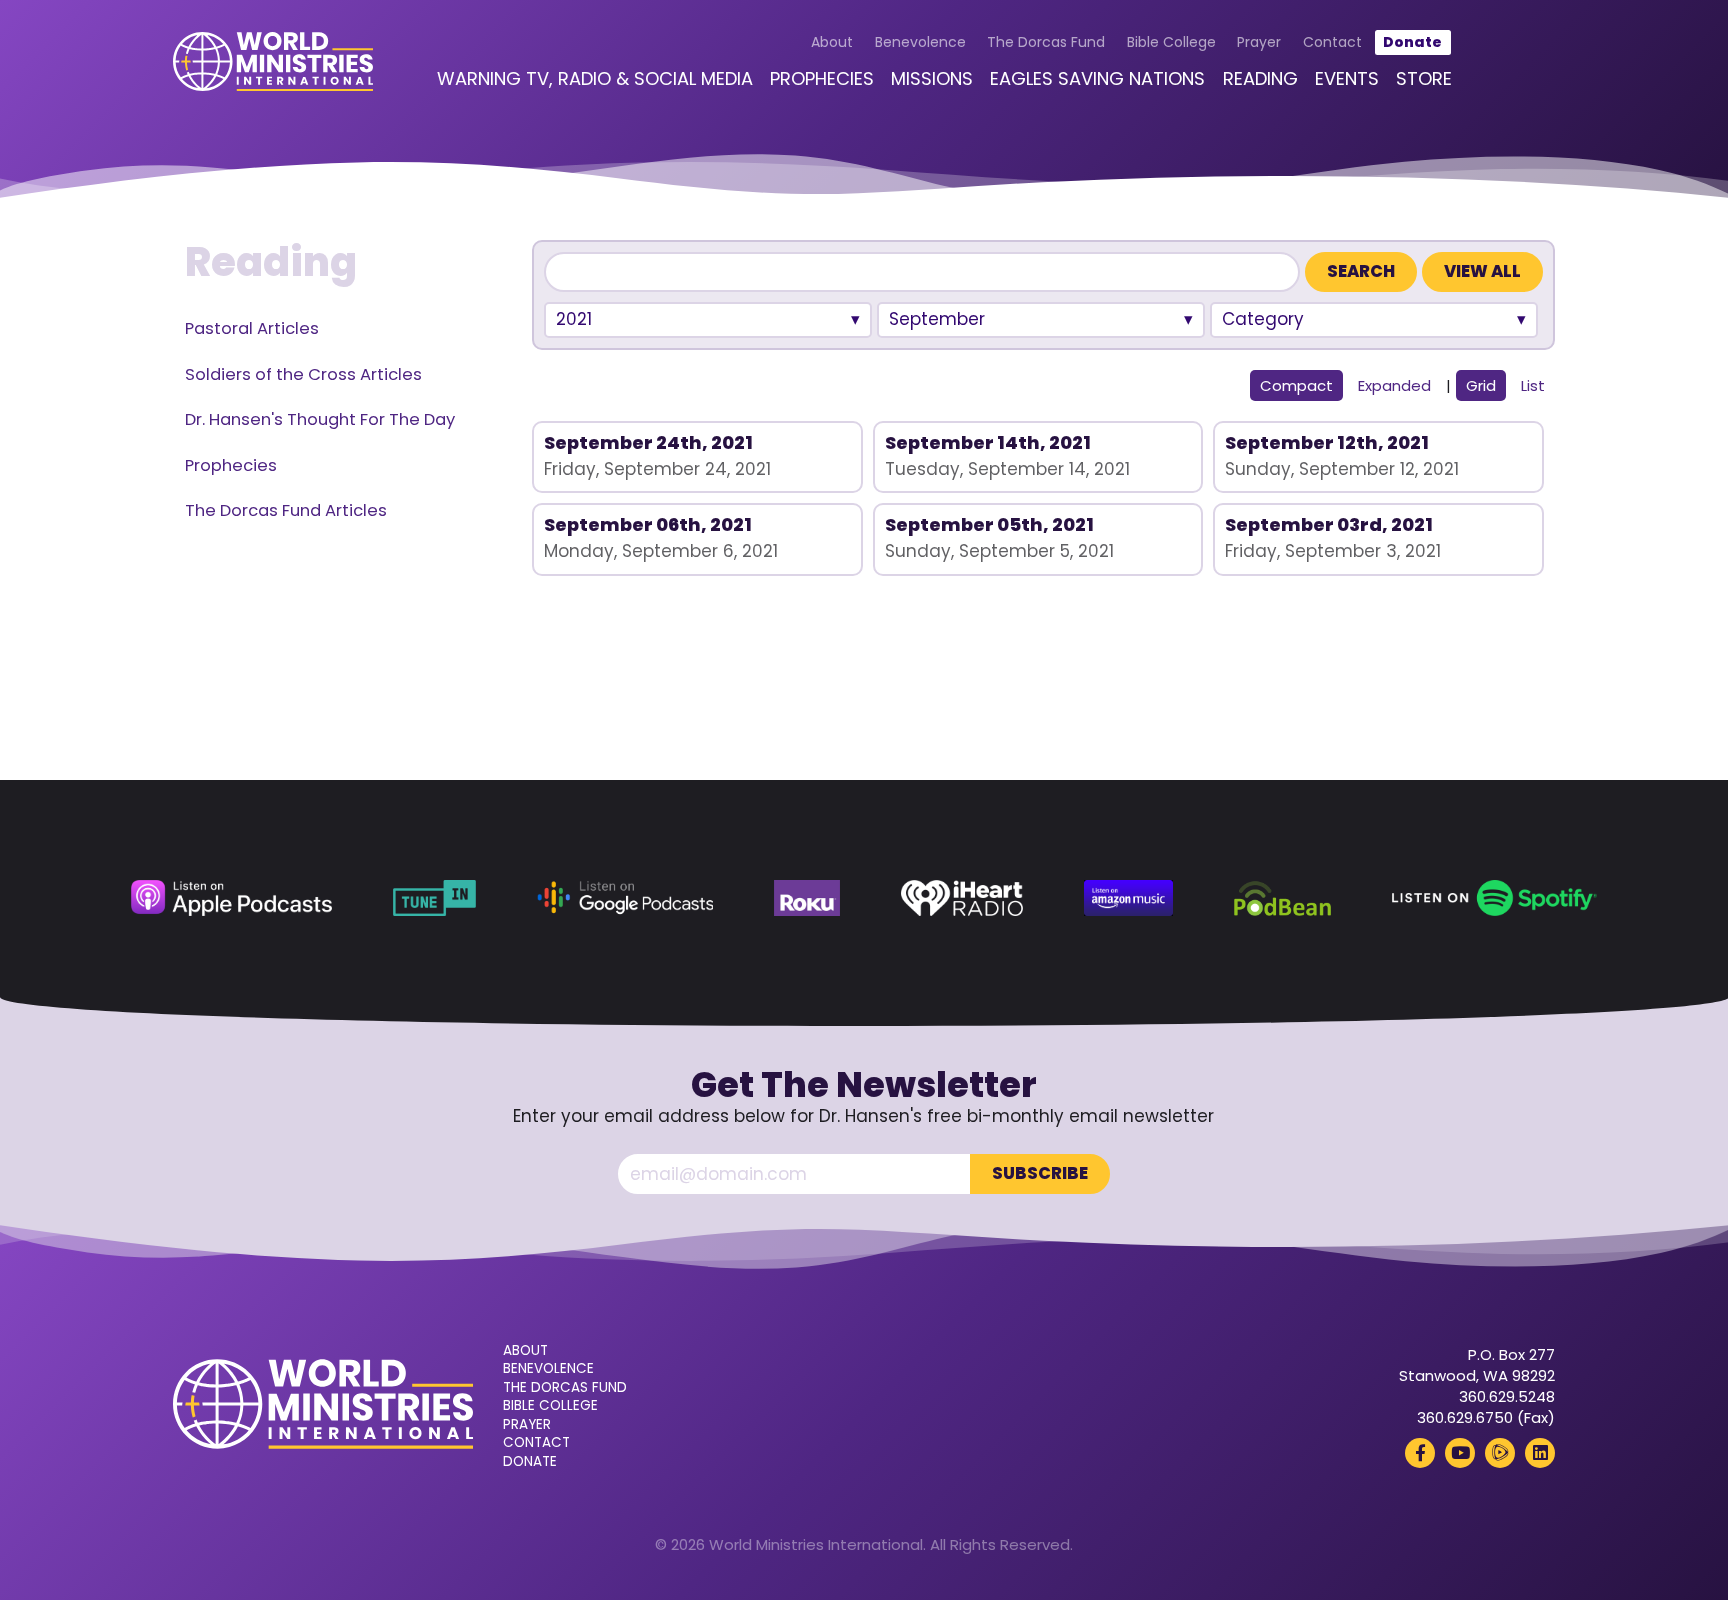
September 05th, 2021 (989, 524)
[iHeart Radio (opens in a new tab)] (962, 898)
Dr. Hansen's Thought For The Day (320, 419)
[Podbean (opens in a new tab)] (1282, 898)
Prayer (1259, 42)
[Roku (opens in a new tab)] (806, 898)
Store (1424, 78)
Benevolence (920, 42)
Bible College (1171, 42)
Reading (1260, 78)
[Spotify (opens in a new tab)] (1494, 898)
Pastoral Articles (252, 328)
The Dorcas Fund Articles (286, 510)
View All (1482, 271)
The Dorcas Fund (1046, 42)
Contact (1332, 42)
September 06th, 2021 (648, 524)
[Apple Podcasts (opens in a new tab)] (231, 898)
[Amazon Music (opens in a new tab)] (1128, 898)
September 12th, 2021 (1327, 442)
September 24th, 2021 (648, 442)
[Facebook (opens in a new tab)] (1420, 1453)
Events (1347, 78)
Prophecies (822, 78)
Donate (1412, 42)
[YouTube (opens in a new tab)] (1460, 1453)
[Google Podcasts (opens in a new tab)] (625, 898)
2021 (574, 319)
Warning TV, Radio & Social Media (595, 78)
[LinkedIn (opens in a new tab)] (1540, 1453)
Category (1263, 319)
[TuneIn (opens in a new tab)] (434, 898)
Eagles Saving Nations (1097, 78)
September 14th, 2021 (988, 442)
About (832, 42)
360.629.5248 (1507, 1396)
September (937, 319)
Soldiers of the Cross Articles (303, 374)
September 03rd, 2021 (1329, 524)
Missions (932, 78)
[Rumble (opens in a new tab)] (1500, 1453)
